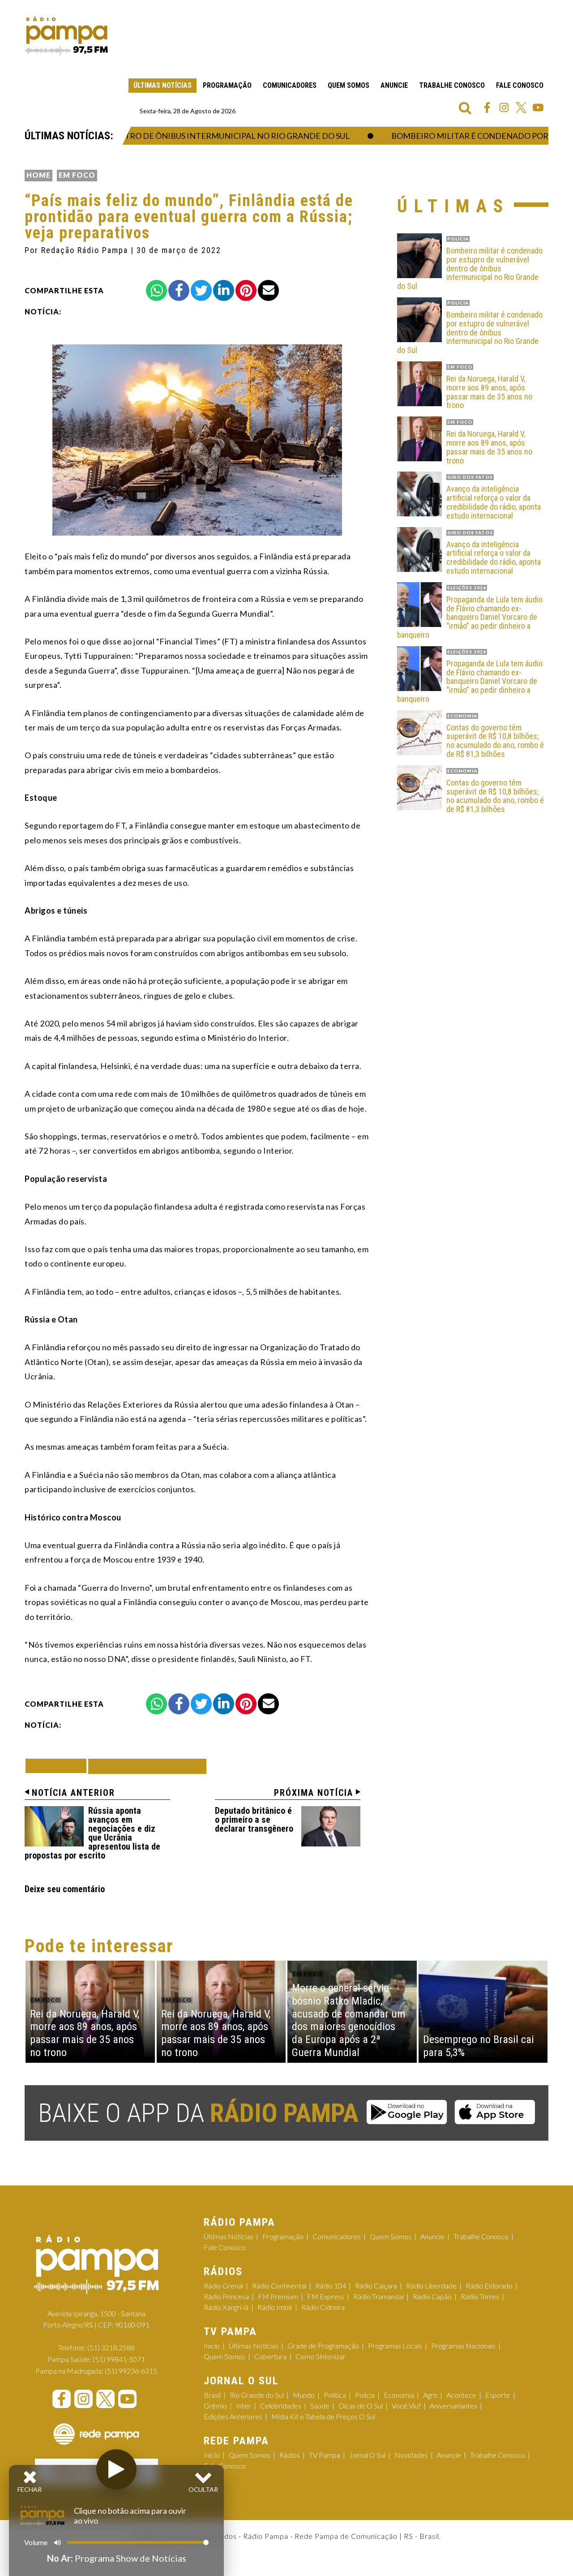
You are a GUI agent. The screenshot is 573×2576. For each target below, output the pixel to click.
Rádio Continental (279, 2286)
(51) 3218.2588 (111, 2347)
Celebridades (281, 2406)
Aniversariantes (453, 2406)
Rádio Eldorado (489, 2286)
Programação (227, 85)
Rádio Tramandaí (378, 2296)
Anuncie (394, 85)
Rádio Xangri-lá (226, 2307)
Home (38, 175)
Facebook (487, 107)
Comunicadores (290, 85)
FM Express (326, 2296)
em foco (77, 175)
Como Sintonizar (321, 2356)
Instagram (504, 107)
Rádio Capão (432, 2296)
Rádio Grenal (223, 2286)
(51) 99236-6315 (131, 2371)
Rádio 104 (331, 2286)
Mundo (304, 2395)
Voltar (59, 1766)
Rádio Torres (480, 2296)
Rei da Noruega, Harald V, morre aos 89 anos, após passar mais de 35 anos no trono (489, 392)
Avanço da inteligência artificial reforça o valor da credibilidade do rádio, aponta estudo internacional (494, 502)
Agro (430, 2395)
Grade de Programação (323, 2346)
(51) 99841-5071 (119, 2359)
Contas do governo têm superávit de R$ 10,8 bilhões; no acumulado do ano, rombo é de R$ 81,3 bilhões (495, 741)
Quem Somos (349, 85)
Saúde (320, 2406)
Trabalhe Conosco (452, 85)
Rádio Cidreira (323, 2307)
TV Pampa (325, 2455)
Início (212, 2346)
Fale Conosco (520, 85)
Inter (244, 2406)
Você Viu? (406, 2406)
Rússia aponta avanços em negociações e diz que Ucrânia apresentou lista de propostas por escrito (92, 1833)
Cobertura (270, 2356)
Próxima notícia (314, 1793)
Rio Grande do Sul (257, 2395)
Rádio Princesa (226, 2296)
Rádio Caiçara (376, 2286)
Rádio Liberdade (431, 2286)
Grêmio (215, 2406)
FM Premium (278, 2296)
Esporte (498, 2395)
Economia (399, 2395)
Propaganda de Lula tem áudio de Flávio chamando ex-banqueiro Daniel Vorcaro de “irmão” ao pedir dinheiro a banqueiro (470, 617)
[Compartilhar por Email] (268, 290)
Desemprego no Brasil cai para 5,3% (479, 2046)
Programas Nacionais (463, 2346)
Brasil (212, 2395)
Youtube (538, 107)
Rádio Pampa (66, 36)
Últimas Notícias (162, 85)
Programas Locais (395, 2346)
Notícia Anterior (73, 1793)
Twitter (521, 107)
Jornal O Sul (367, 2455)
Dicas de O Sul (361, 2406)
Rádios (290, 2455)
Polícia (365, 2395)
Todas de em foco (147, 1766)
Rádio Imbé (275, 2307)
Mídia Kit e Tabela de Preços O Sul (323, 2416)
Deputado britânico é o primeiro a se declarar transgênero (254, 1820)
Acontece (461, 2395)
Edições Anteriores (233, 2416)
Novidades (411, 2455)
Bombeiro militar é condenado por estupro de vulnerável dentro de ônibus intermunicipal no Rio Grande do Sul (470, 268)
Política (335, 2395)
